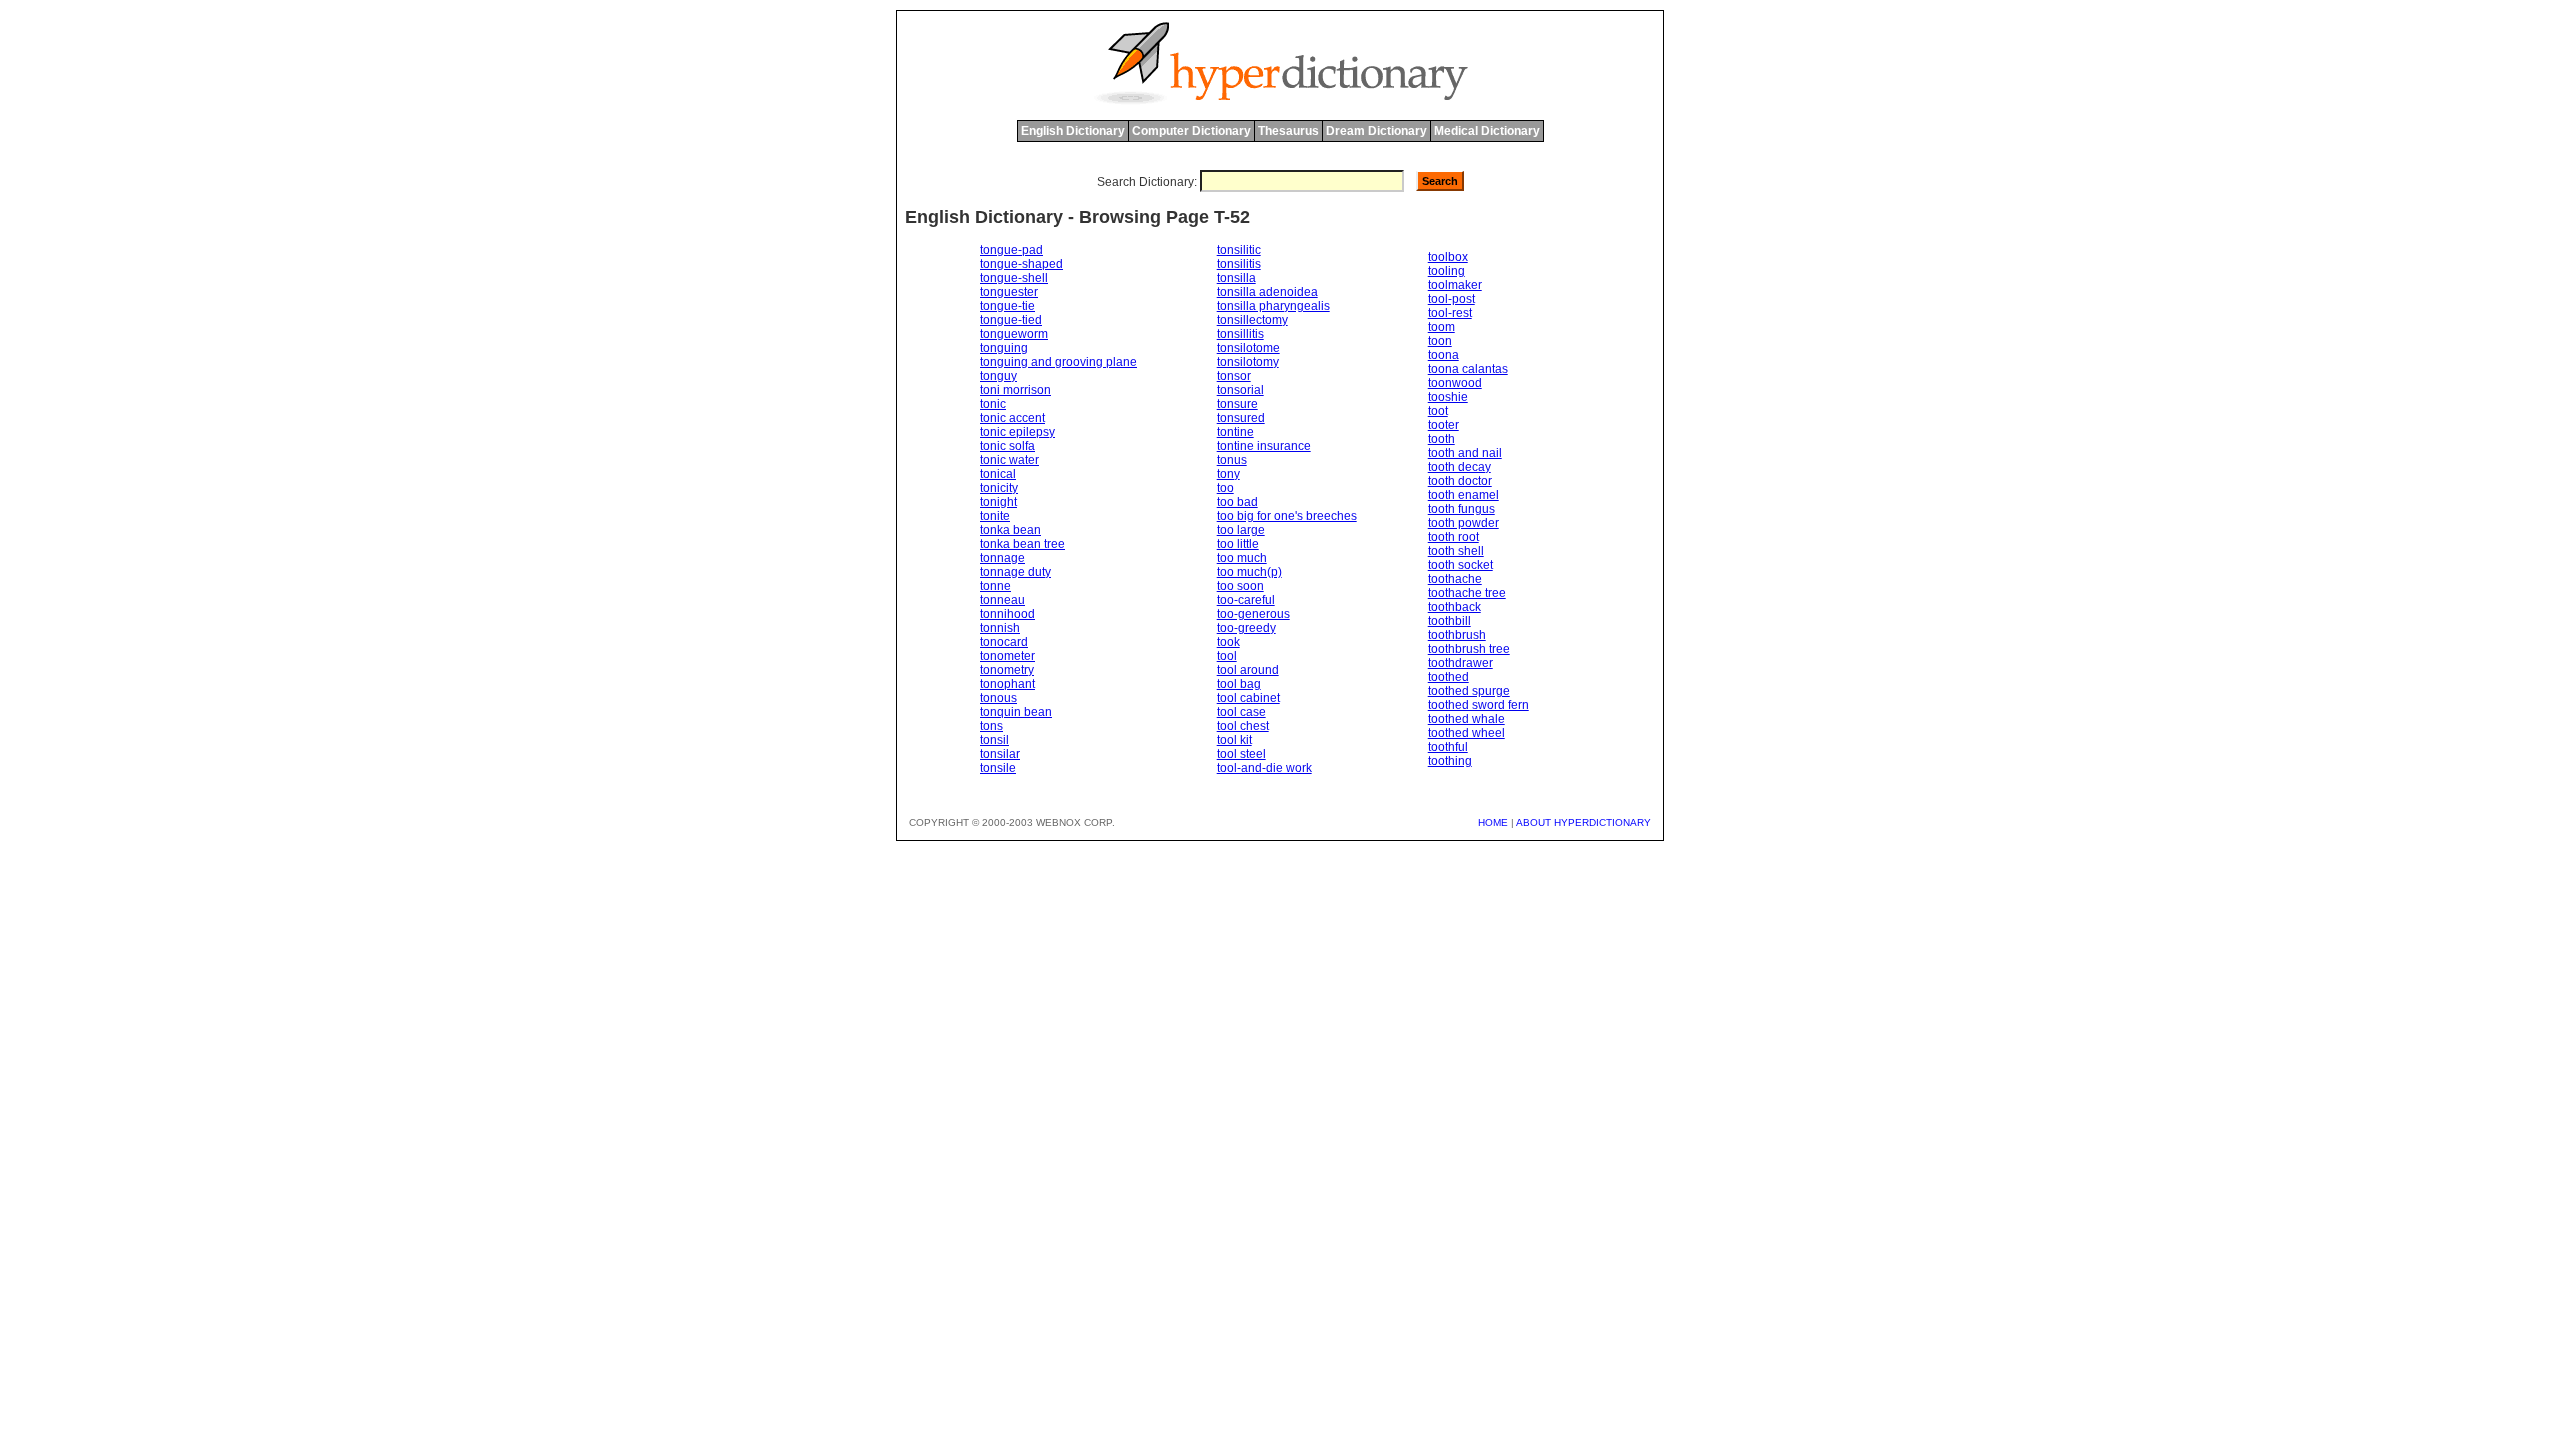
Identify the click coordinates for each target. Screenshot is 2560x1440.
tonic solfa (1007, 446)
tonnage (1002, 558)
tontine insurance (1264, 446)
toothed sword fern (1478, 705)
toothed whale (1466, 719)
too (1225, 488)
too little (1238, 544)
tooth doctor (1460, 481)
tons (991, 726)
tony (1228, 474)
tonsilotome (1248, 348)
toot (1438, 411)
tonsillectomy (1252, 320)
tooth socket (1460, 565)
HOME (1493, 822)
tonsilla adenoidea (1267, 292)
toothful (1448, 747)
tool (1227, 656)
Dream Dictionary (1376, 131)
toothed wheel (1466, 733)
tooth (1441, 439)
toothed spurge (1469, 691)
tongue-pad (1011, 250)
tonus (1232, 460)
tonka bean (1010, 530)
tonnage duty (1015, 572)
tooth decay (1459, 467)
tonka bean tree (1022, 544)
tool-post (1451, 299)
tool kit (1234, 740)
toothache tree (1467, 593)
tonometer (1007, 656)
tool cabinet (1248, 698)
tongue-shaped (1021, 264)
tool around (1248, 670)
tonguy (998, 376)
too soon (1240, 586)
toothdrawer (1460, 663)
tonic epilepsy (1017, 432)
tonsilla (1236, 278)
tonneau (1002, 600)
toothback (1454, 607)
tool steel (1241, 754)
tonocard (1004, 642)
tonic (993, 404)
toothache (1455, 579)
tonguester (1009, 292)
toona (1443, 355)
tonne (995, 586)
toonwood (1455, 383)
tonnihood (1007, 614)
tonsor (1234, 376)
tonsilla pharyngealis (1273, 306)
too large (1241, 530)
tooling (1446, 271)
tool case (1241, 712)
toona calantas (1468, 369)
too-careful (1246, 600)
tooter (1443, 425)
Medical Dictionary (1487, 131)
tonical (998, 474)
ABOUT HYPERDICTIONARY (1583, 822)
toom (1441, 327)
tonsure (1237, 404)
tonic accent (1012, 418)
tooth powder (1463, 523)
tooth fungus (1461, 509)
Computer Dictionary (1191, 131)
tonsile (998, 768)
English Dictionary (1073, 131)
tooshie (1448, 397)
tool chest (1243, 726)
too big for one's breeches (1287, 516)
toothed (1448, 677)
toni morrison (1015, 390)
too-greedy (1246, 628)
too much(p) (1249, 572)
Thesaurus (1288, 131)
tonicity (999, 488)
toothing (1450, 761)
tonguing (1004, 348)
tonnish (1000, 628)
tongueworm (1014, 334)
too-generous (1253, 614)
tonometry (1007, 670)
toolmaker (1455, 285)
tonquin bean (1016, 712)
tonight (998, 502)
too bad (1237, 502)
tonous (998, 698)
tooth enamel (1463, 495)
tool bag (1239, 684)
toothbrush (1457, 635)
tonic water (1009, 460)
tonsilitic (1239, 250)
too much (1242, 558)
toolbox (1448, 257)
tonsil (994, 740)
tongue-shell (1014, 278)
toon (1440, 341)
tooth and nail (1465, 453)
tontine (1235, 432)
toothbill (1449, 621)
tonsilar (1000, 754)
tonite (995, 516)
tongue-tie (1007, 306)
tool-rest (1450, 313)
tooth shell (1456, 551)
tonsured (1241, 418)
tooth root (1453, 537)
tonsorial (1240, 390)
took (1228, 642)
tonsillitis (1240, 334)
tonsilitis (1239, 264)
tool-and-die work (1264, 768)
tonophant (1007, 684)
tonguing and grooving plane (1058, 362)
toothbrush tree (1469, 649)
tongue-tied (1011, 320)
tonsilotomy (1248, 362)
